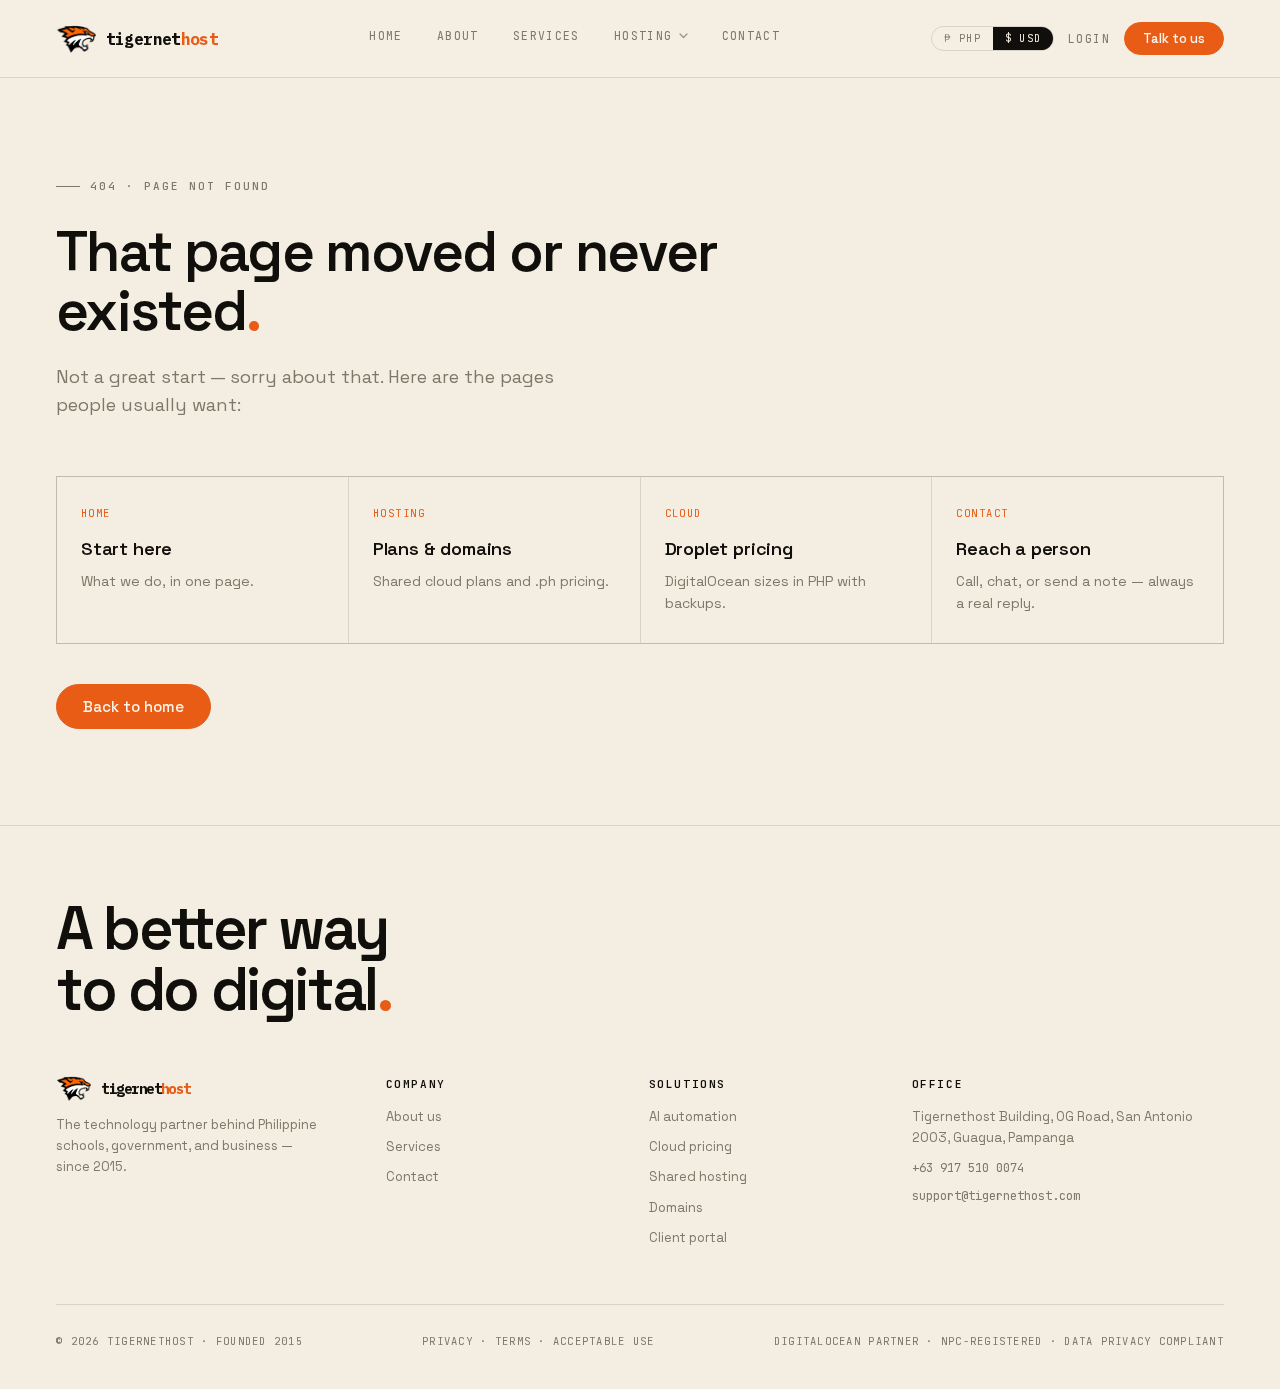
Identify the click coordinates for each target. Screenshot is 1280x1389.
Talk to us (1174, 38)
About (458, 35)
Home (386, 35)
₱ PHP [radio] (962, 38)
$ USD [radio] (1023, 38)
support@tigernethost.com (996, 1196)
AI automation (693, 1116)
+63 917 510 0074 (968, 1168)
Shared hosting (698, 1176)
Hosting (643, 35)
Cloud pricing (690, 1146)
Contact (751, 35)
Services (546, 35)
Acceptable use (604, 1341)
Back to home (133, 706)
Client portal (688, 1237)
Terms (513, 1341)
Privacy (447, 1341)
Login (1089, 38)
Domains (676, 1207)
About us (414, 1116)
